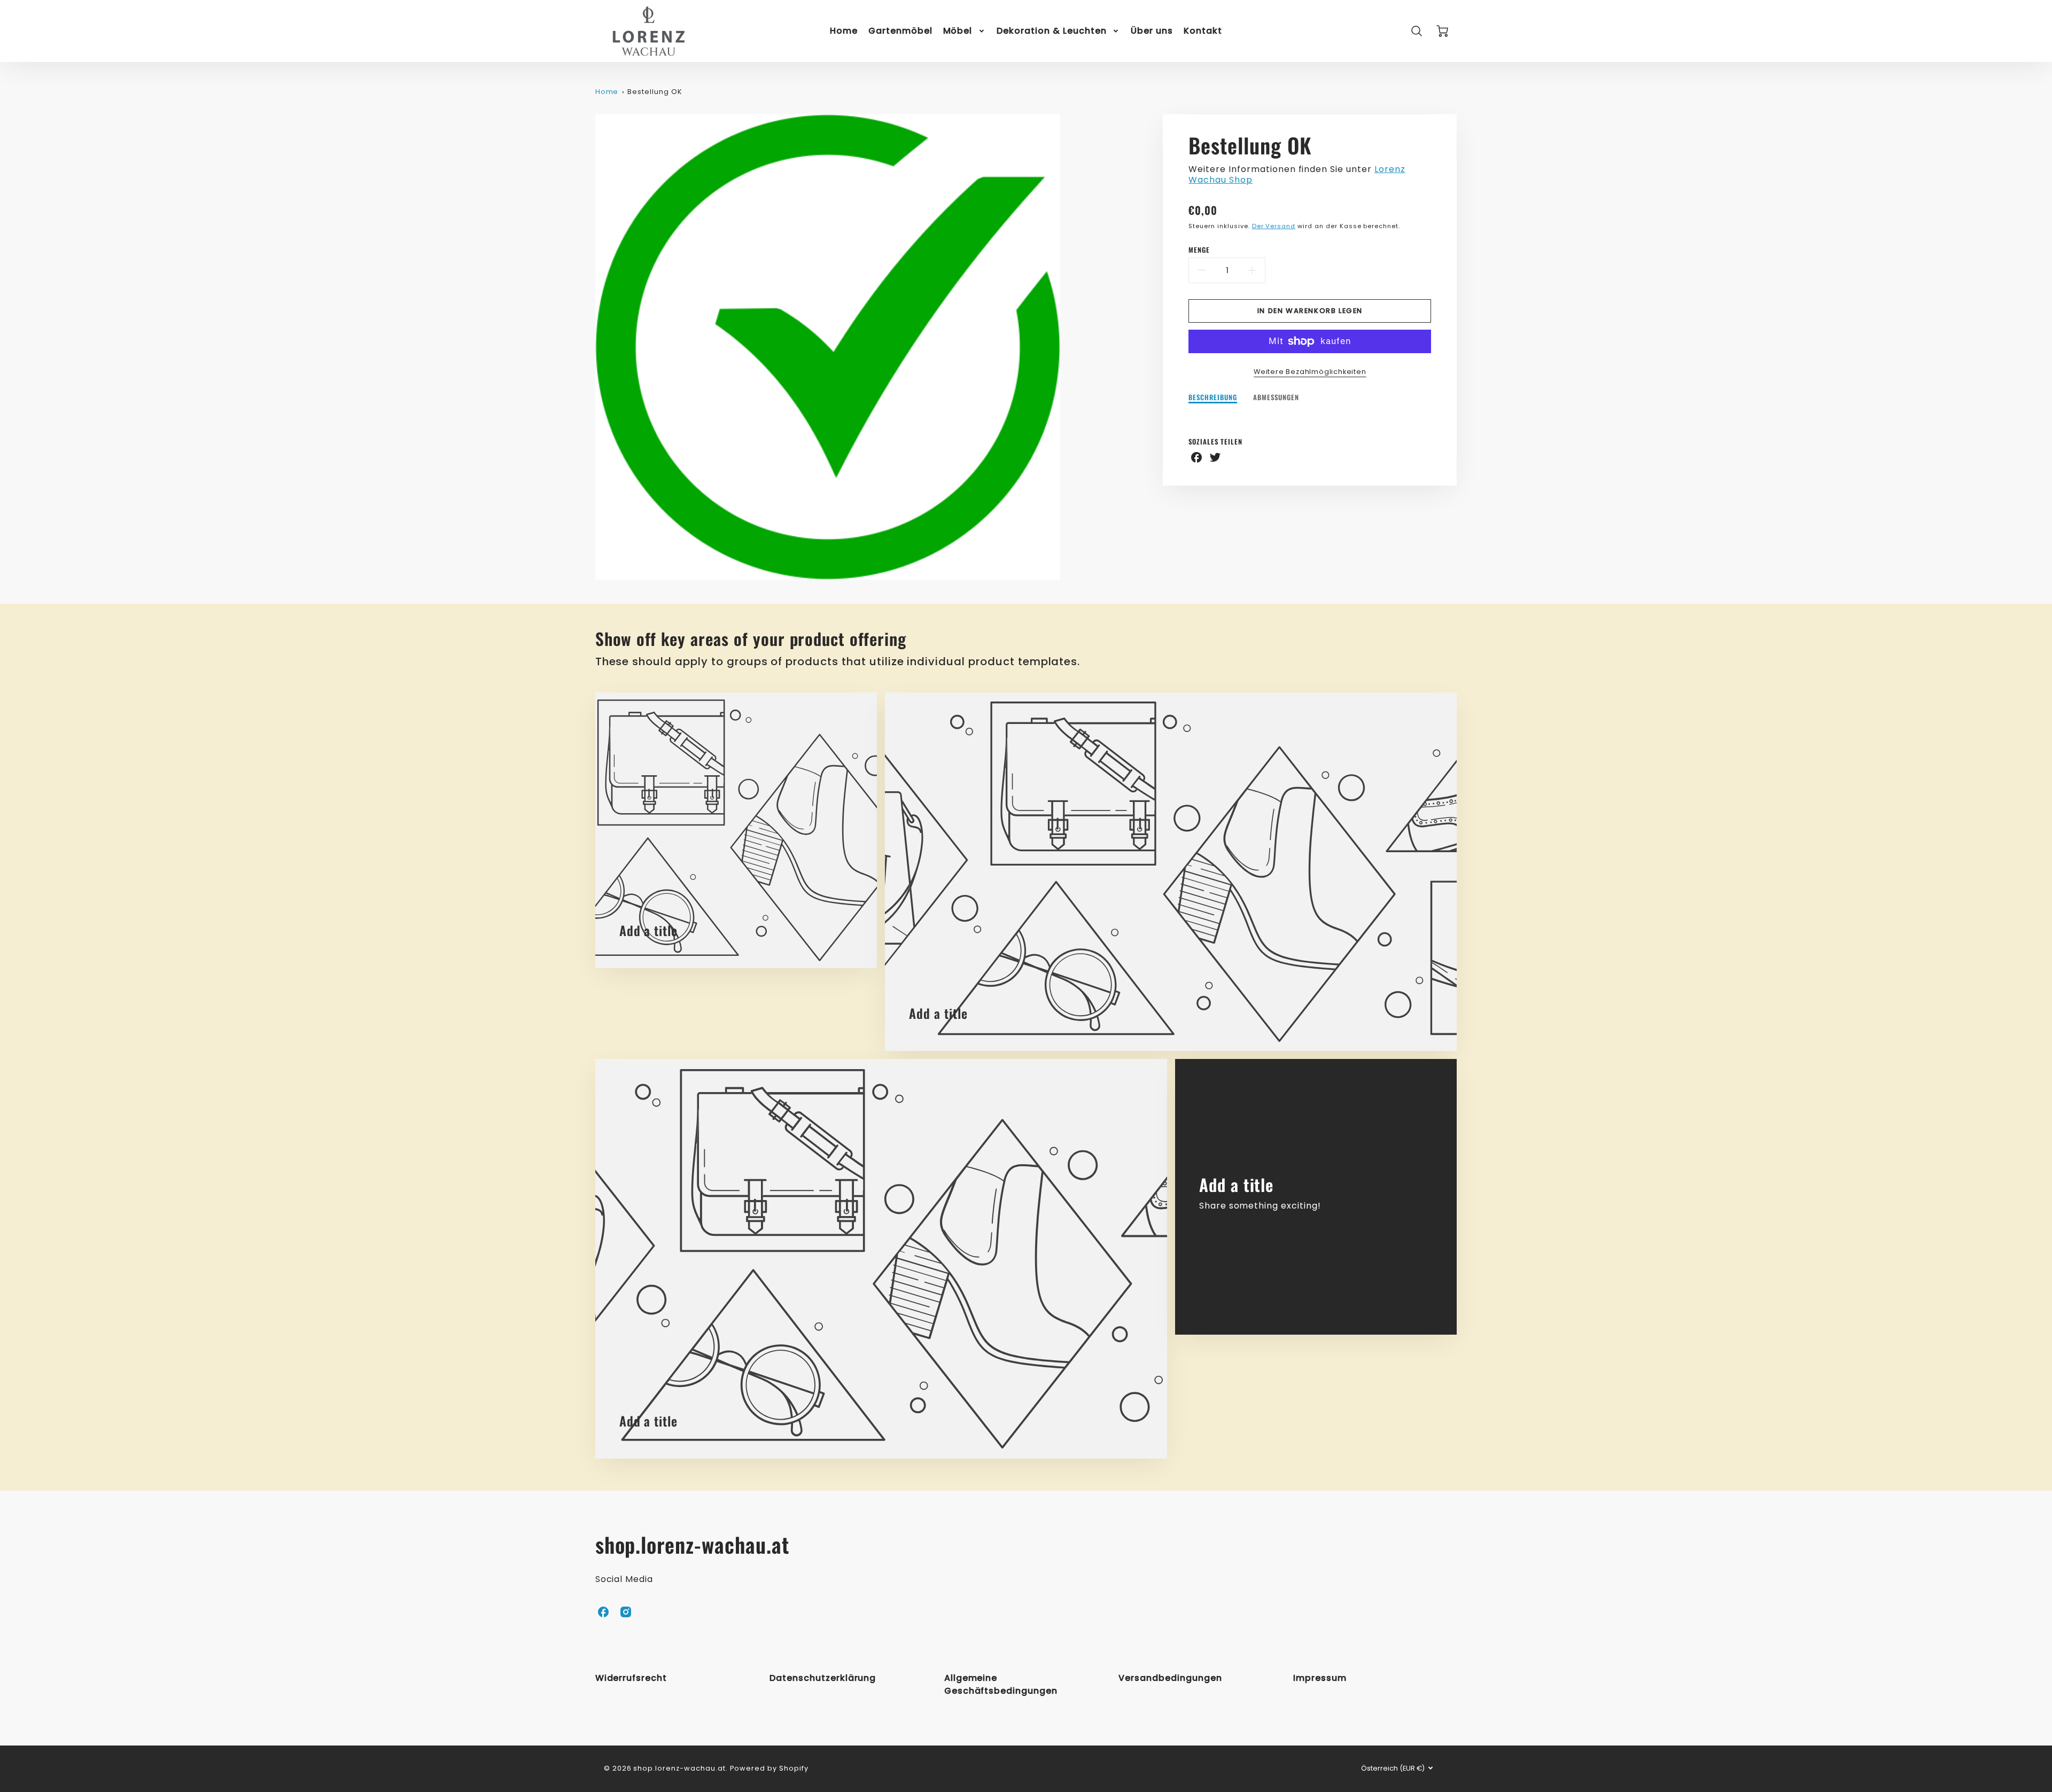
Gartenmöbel (900, 31)
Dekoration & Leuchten (1051, 31)
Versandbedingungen (1170, 1678)
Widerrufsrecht (631, 1678)
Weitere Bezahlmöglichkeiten (1310, 372)
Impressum (1320, 1678)
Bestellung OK (655, 92)
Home (844, 31)
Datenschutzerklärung (823, 1678)
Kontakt (1203, 31)
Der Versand (1274, 226)
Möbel (958, 31)
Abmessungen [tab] (1276, 398)
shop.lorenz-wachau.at (692, 1544)
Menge (1199, 250)
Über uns (1152, 31)
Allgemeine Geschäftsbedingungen (1001, 1684)
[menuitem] (844, 31)
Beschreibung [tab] (1213, 398)
